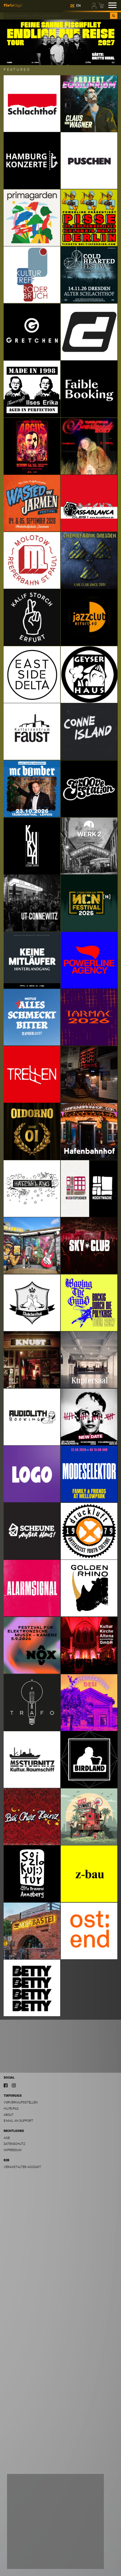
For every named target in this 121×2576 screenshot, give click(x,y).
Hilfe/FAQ (11, 2109)
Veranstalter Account (22, 2167)
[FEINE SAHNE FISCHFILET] (60, 42)
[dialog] (55, 2521)
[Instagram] (14, 2085)
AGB (7, 2138)
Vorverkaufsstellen (21, 2102)
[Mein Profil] (95, 5)
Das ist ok (88, 2560)
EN (79, 6)
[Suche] (114, 16)
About (9, 2115)
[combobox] (57, 16)
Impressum (13, 2150)
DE (72, 6)
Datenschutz (14, 2144)
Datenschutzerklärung (28, 2549)
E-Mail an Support (18, 2121)
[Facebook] (6, 2085)
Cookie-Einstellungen (29, 2560)
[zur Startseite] (13, 5)
